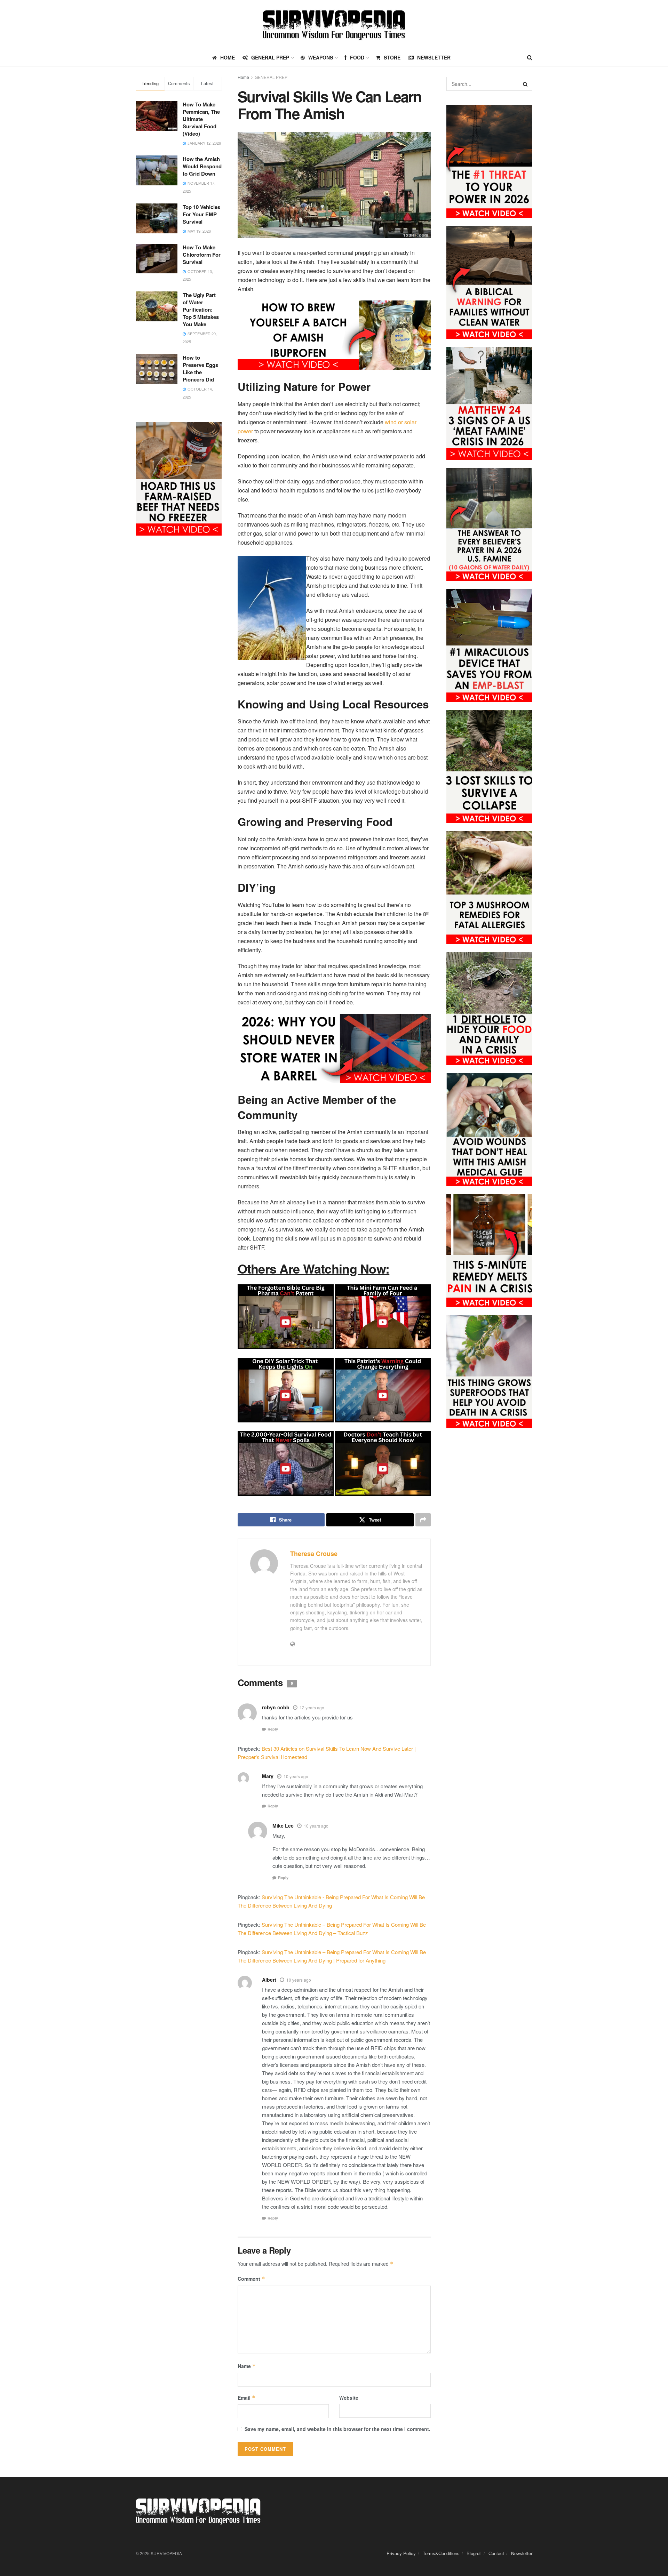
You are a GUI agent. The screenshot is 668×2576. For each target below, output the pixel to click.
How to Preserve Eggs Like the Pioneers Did (200, 368)
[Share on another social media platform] (423, 1520)
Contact (496, 2554)
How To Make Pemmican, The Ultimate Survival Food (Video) (201, 119)
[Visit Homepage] (334, 25)
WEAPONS (321, 57)
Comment (251, 2279)
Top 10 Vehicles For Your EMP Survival (201, 214)
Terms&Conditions (441, 2554)
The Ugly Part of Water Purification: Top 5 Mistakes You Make (201, 310)
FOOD (357, 57)
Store (392, 57)
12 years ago (312, 1707)
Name (247, 2366)
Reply (273, 1729)
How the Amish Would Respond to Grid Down (202, 166)
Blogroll (474, 2554)
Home (243, 77)
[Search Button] (530, 57)
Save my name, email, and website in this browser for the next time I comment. (337, 2429)
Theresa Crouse (314, 1554)
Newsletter (434, 57)
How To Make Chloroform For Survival (202, 255)
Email (246, 2398)
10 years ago (296, 1776)
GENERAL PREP (270, 57)
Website (349, 2398)
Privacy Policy (401, 2554)
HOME (228, 57)
